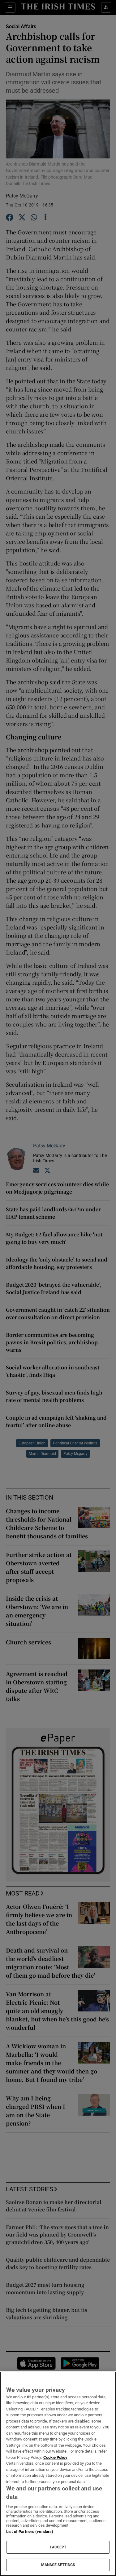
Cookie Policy (55, 2457)
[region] (58, 2474)
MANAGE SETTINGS (58, 2565)
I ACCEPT (58, 2547)
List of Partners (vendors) (30, 2532)
